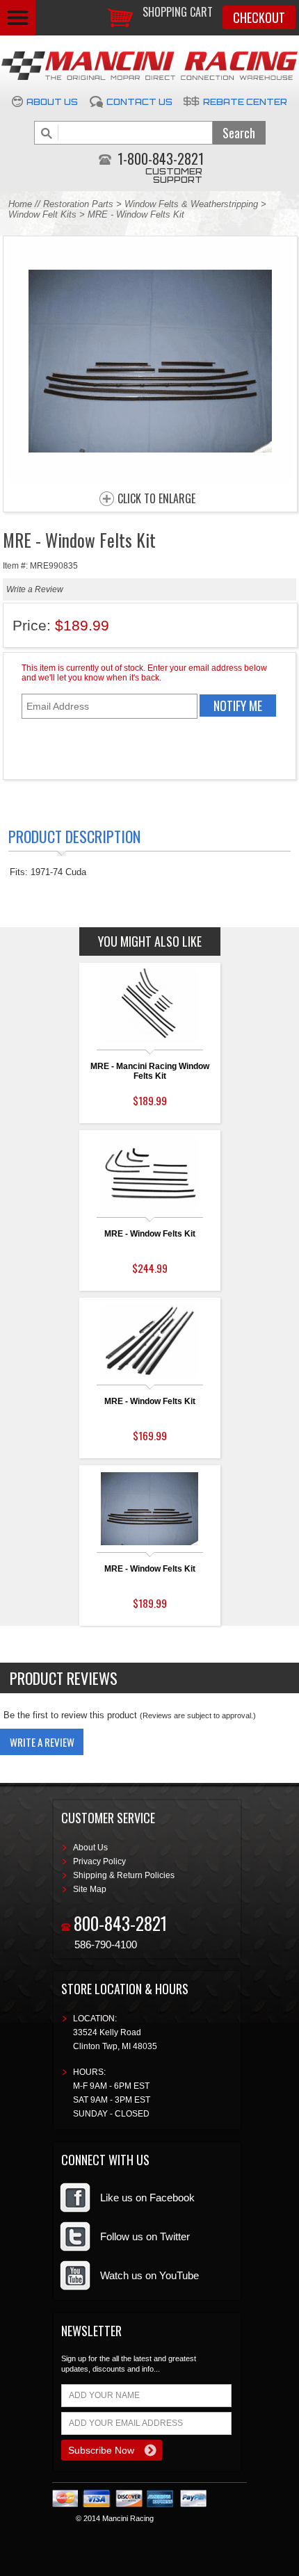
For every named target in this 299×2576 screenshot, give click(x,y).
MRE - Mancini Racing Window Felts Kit (150, 1071)
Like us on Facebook (147, 2198)
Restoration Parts (78, 204)
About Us (52, 102)
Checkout (259, 17)
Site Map (90, 1889)
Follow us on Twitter (145, 2236)
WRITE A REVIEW (42, 1742)
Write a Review (35, 589)
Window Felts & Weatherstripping (191, 204)
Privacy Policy (99, 1861)
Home (20, 204)
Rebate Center (245, 102)
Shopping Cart (178, 12)
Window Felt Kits (42, 214)
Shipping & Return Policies (124, 1875)
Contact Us (139, 102)
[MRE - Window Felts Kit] (150, 479)
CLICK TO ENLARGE (156, 499)
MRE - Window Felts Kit (150, 1234)
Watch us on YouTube (149, 2275)
